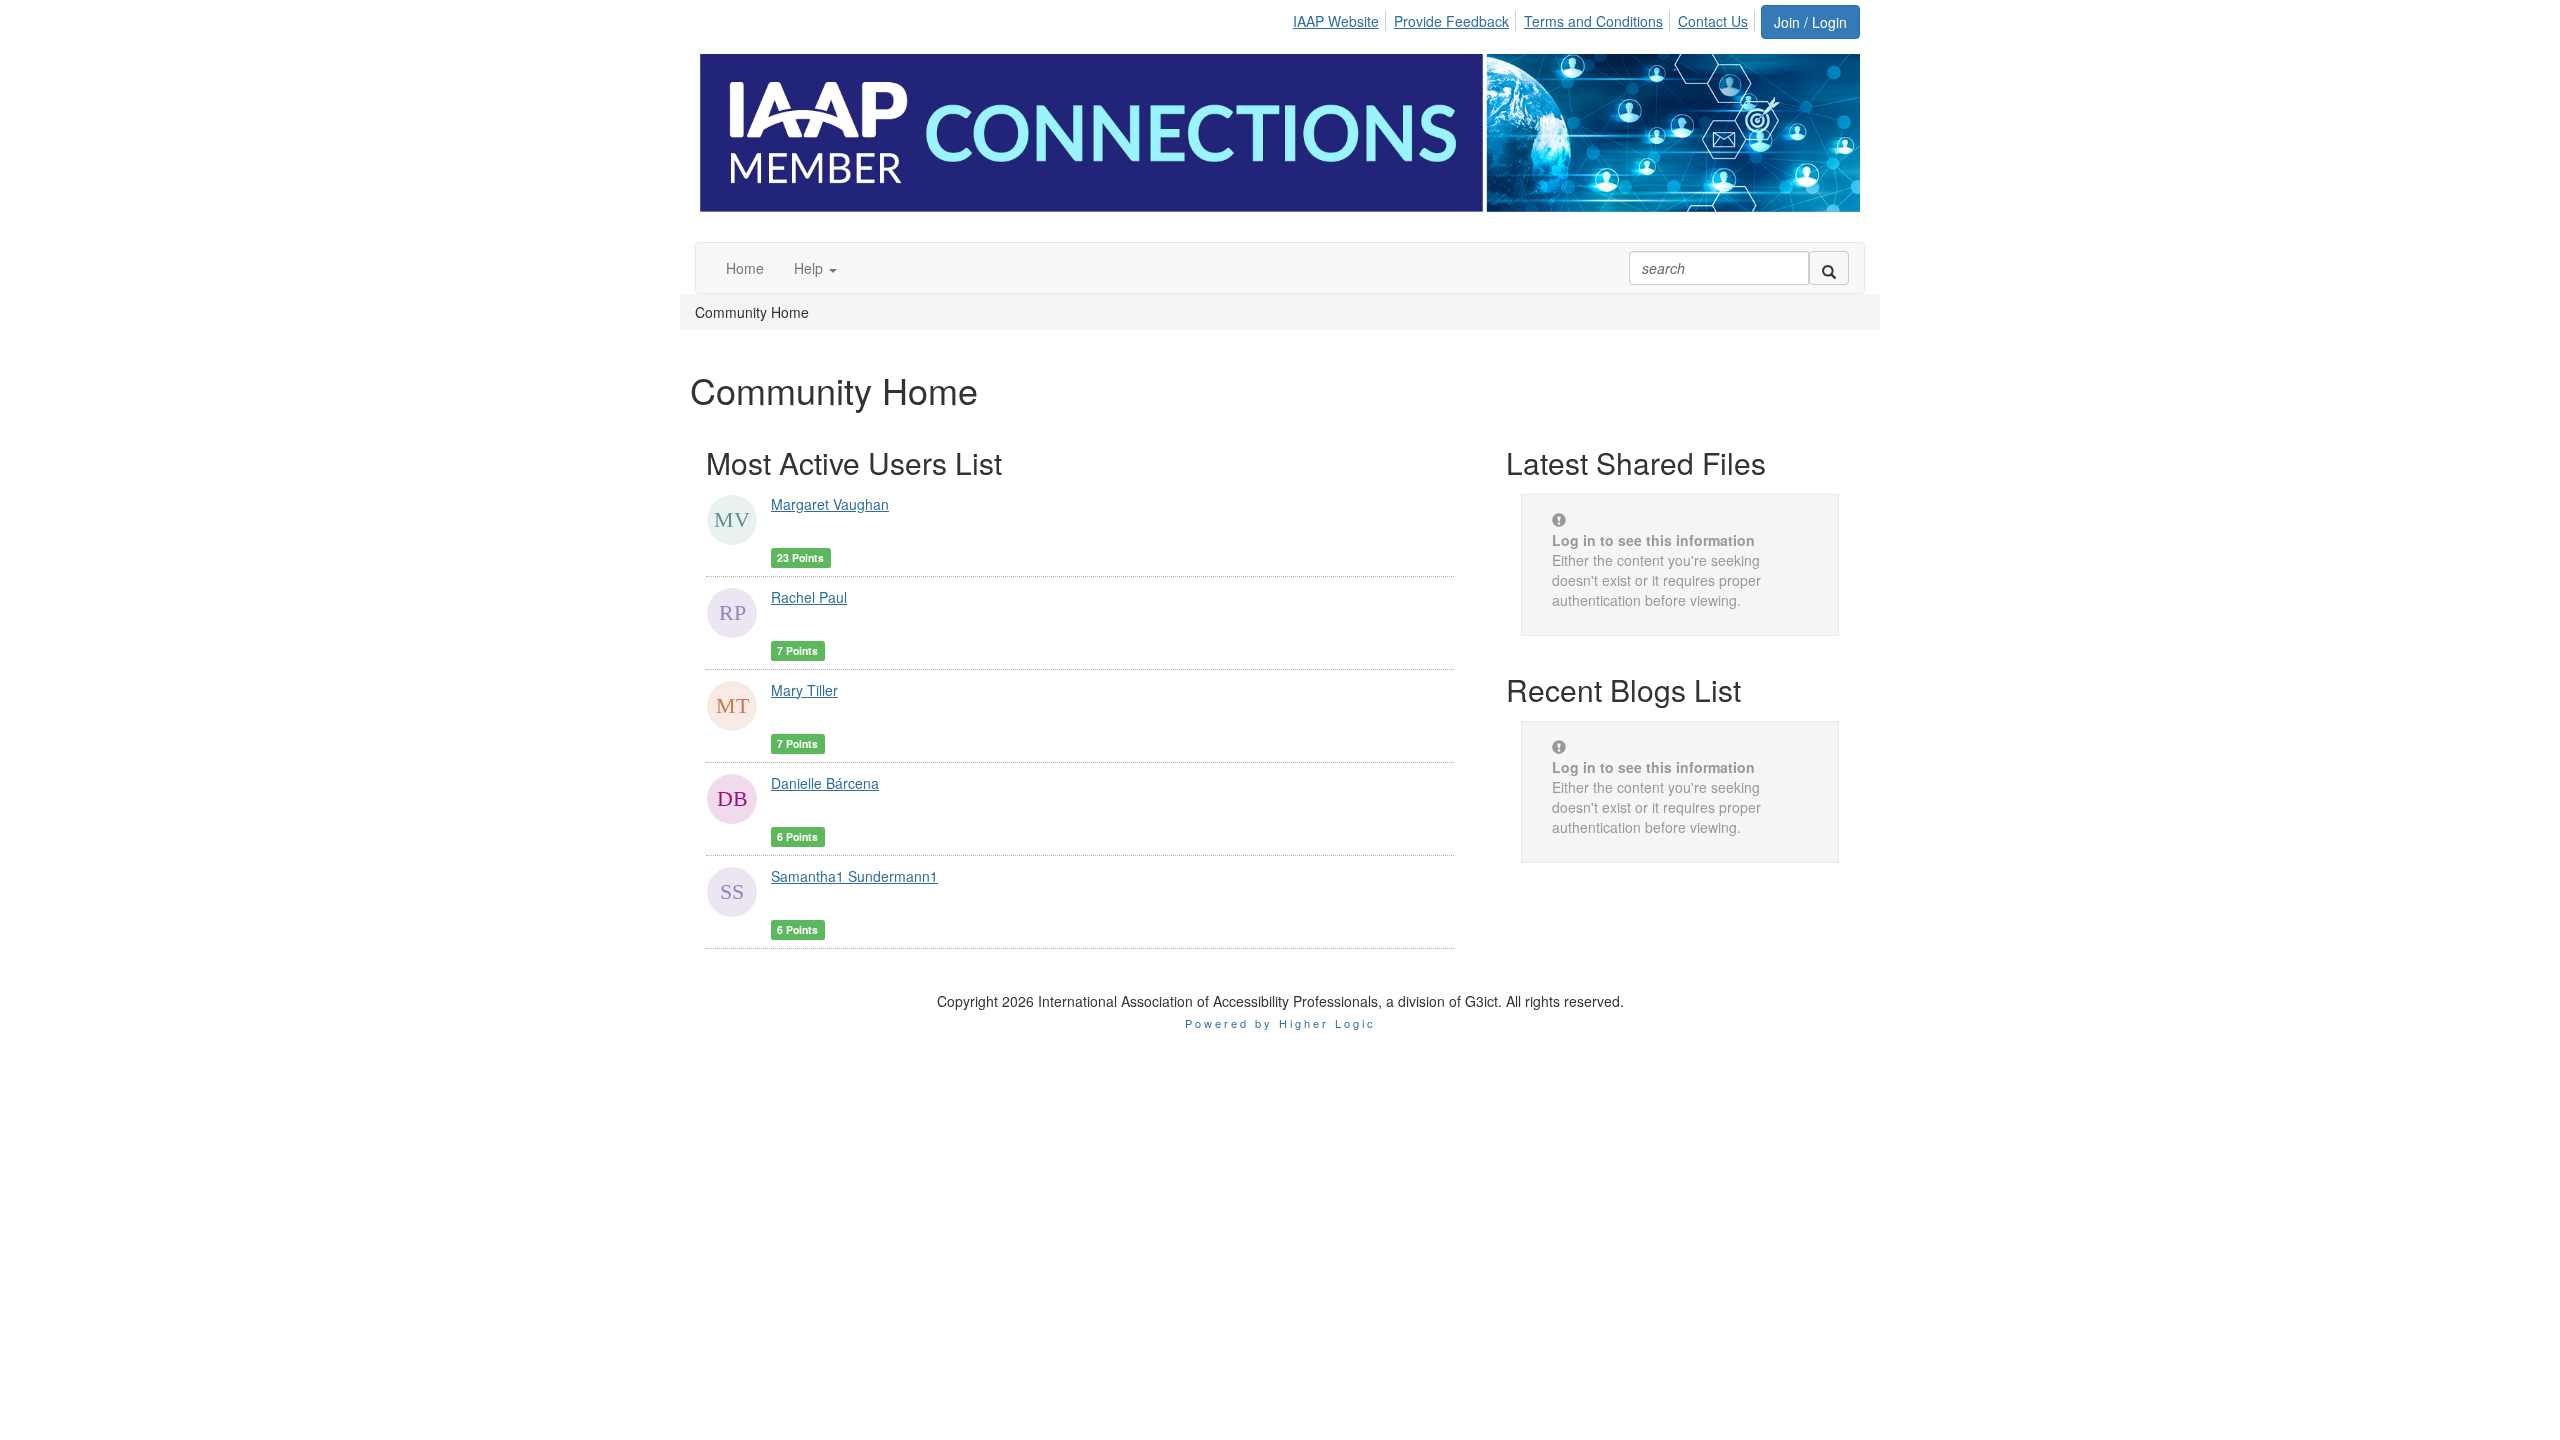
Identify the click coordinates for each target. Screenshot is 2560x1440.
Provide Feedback (1451, 21)
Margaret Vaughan (830, 504)
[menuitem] (1341, 18)
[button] (815, 268)
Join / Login (1810, 22)
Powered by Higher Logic (1280, 1023)
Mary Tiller (804, 690)
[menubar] (1526, 18)
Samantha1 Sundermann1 (854, 876)
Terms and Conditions (1593, 21)
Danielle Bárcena (825, 783)
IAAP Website (1336, 21)
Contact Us (1713, 21)
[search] (1829, 268)
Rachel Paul (809, 597)
